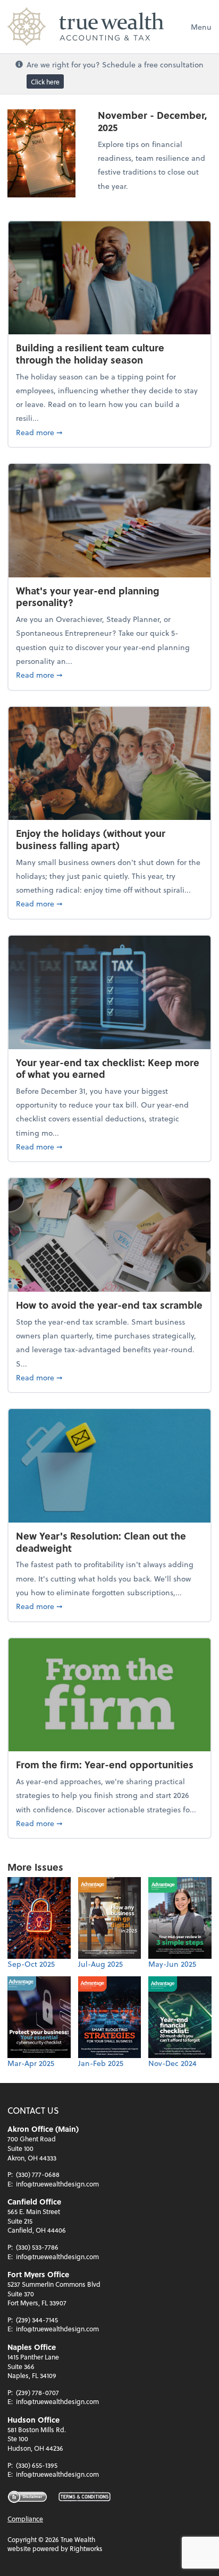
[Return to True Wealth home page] (86, 27)
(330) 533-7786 (37, 2247)
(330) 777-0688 (38, 2174)
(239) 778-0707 (37, 2392)
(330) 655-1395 (37, 2465)
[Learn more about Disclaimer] (27, 2497)
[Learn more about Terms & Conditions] (85, 2497)
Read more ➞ (109, 432)
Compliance (25, 2519)
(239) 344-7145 (37, 2320)
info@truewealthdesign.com (57, 2184)
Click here (45, 82)
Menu (201, 27)
